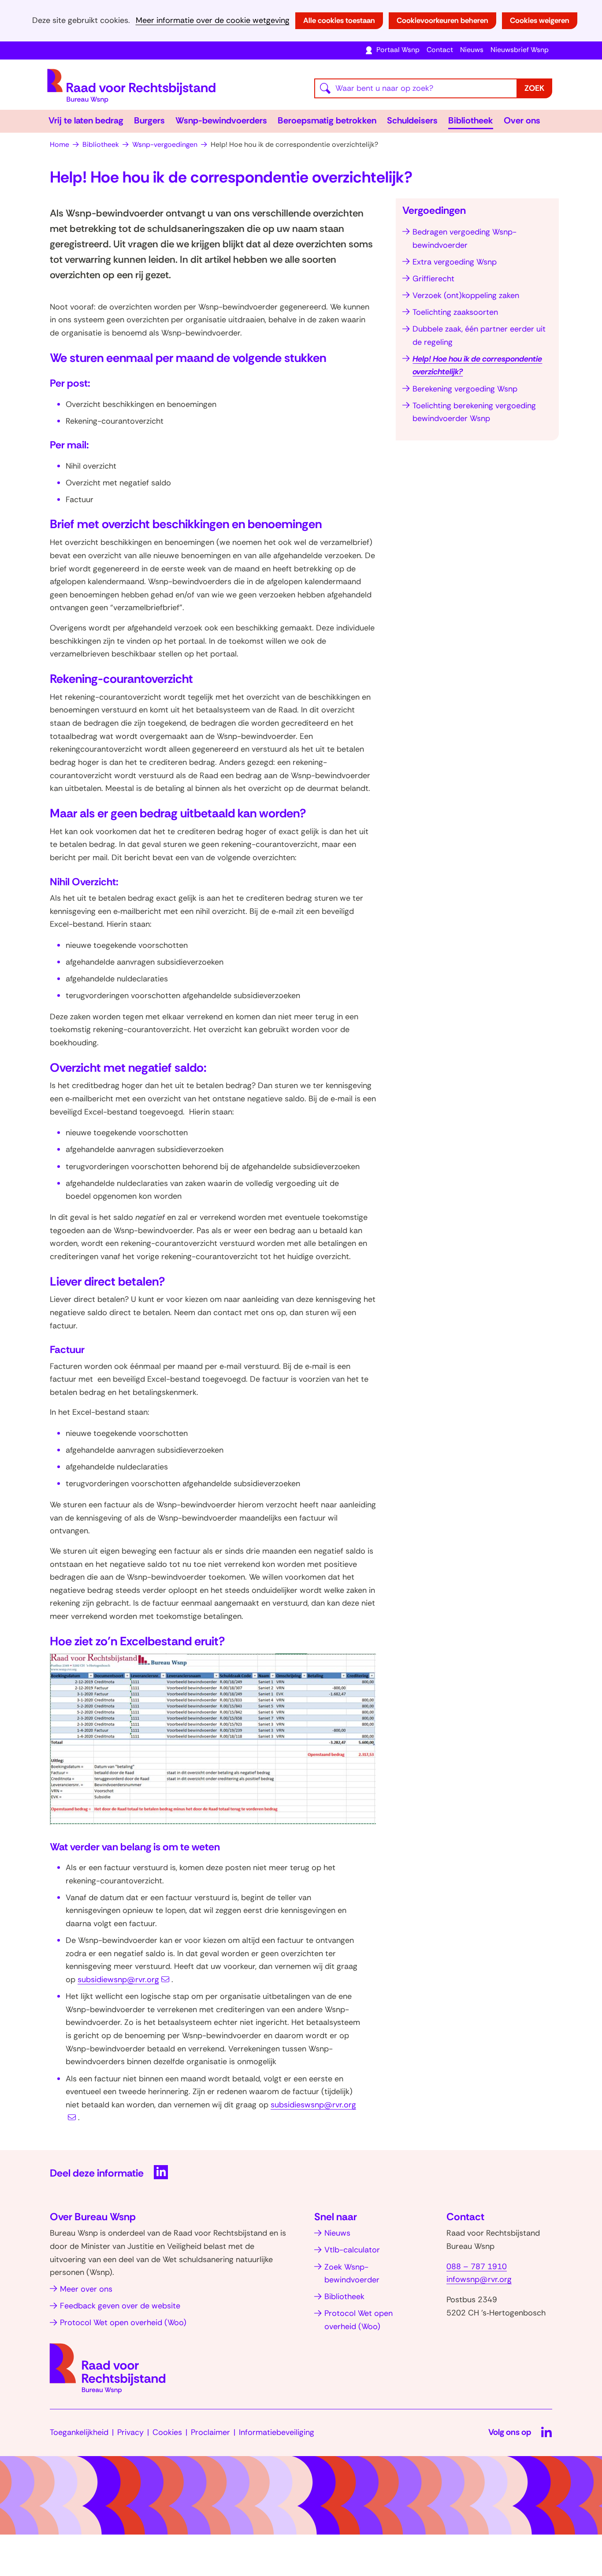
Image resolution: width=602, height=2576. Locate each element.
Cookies (167, 2432)
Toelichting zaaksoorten (455, 312)
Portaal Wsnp (398, 50)
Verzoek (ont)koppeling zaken (466, 295)
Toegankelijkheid (79, 2432)
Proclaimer (210, 2432)
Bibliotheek (471, 120)
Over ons (522, 120)
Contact (440, 50)
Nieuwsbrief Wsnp (520, 50)
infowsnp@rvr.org (479, 2279)
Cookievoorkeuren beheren (442, 20)
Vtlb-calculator (352, 2250)
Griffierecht (433, 279)
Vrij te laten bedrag (86, 120)
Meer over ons (86, 2289)
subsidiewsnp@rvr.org (118, 1980)
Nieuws (472, 50)
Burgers (149, 120)
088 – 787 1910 (477, 2267)
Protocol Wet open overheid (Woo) (123, 2323)
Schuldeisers (412, 120)
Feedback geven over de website (120, 2306)
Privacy (130, 2432)
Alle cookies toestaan (339, 20)
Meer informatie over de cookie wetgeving (213, 21)
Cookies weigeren (540, 20)
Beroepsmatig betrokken (327, 120)
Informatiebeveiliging (277, 2432)
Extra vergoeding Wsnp (455, 262)
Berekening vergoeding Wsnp (465, 389)
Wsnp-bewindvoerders (221, 120)
